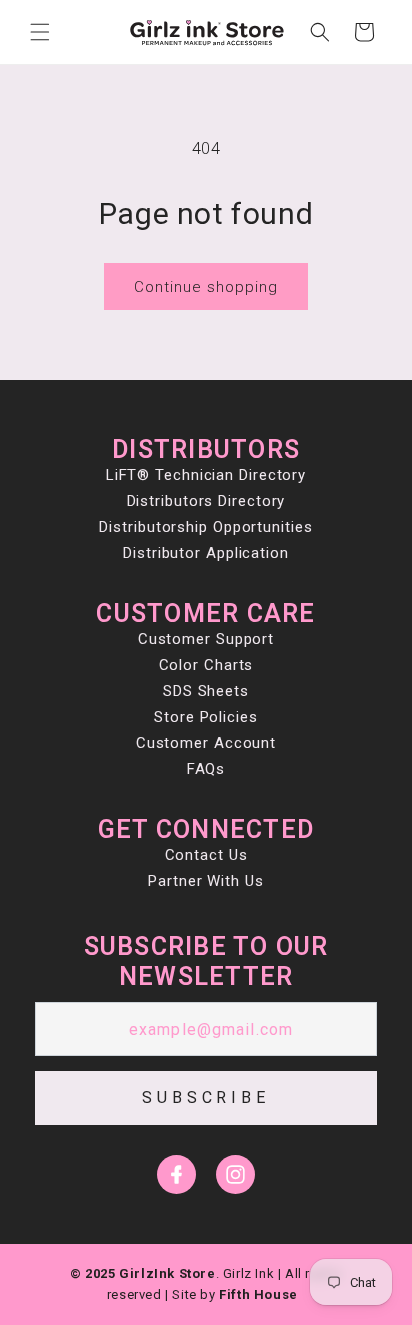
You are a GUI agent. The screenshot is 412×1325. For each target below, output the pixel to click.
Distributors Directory (206, 501)
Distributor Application (206, 553)
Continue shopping (206, 287)
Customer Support (206, 639)
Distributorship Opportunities (205, 527)
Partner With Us (206, 881)
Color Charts (206, 665)
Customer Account (206, 743)
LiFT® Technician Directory (206, 475)
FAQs (206, 769)
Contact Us (206, 855)
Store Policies (206, 717)
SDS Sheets (206, 691)
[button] (40, 32)
